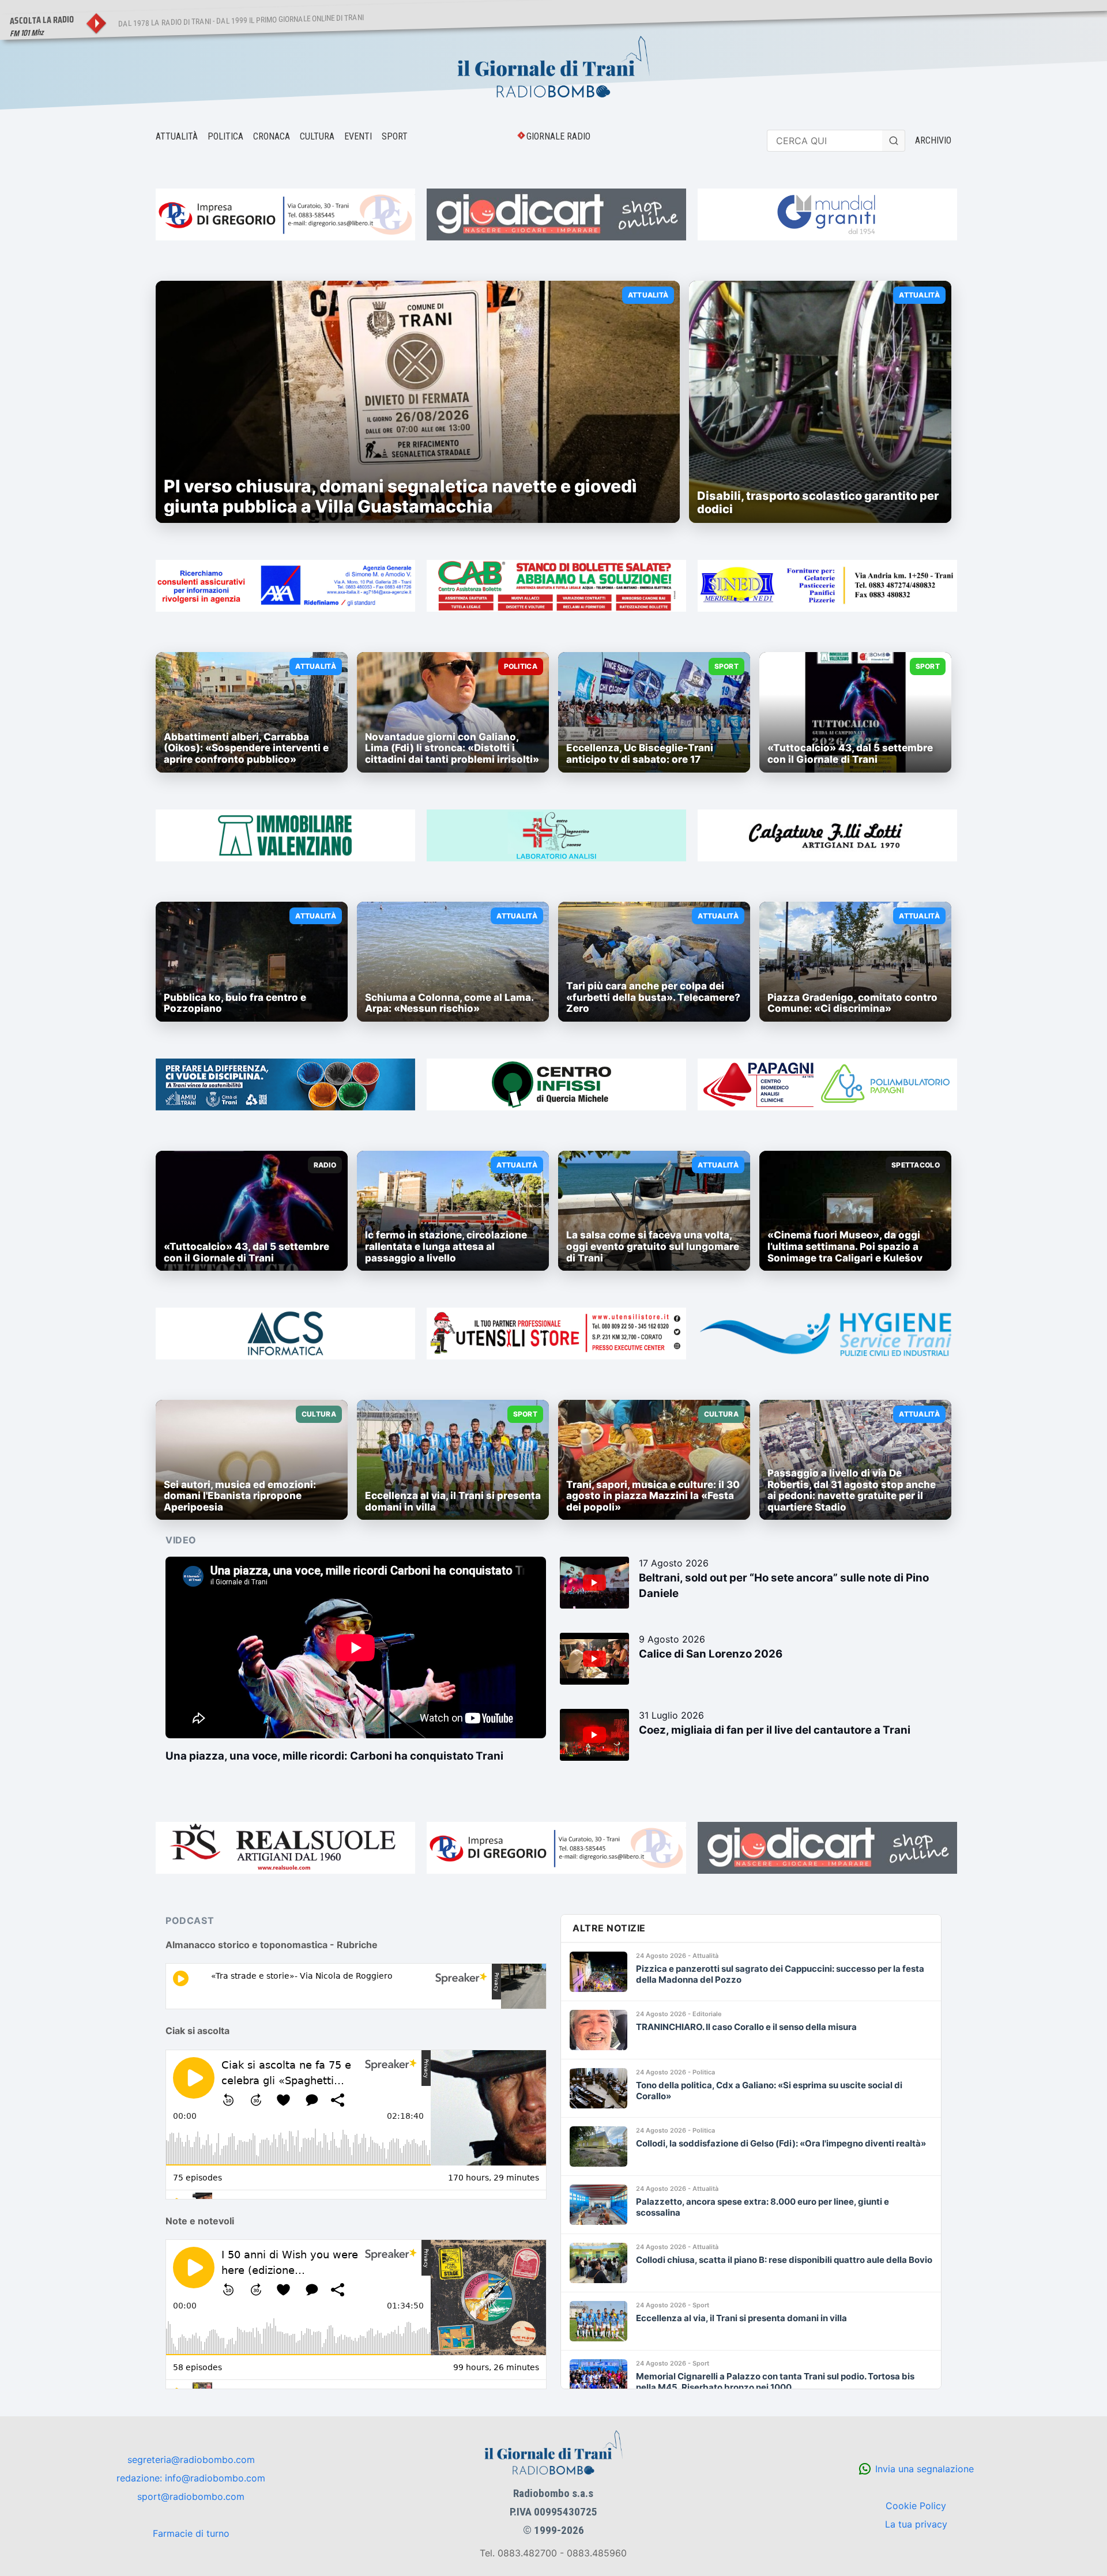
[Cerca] (894, 141)
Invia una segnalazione (925, 2469)
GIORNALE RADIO (558, 136)
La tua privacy (916, 2524)
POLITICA (225, 136)
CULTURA (317, 136)
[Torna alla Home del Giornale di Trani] (553, 68)
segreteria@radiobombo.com (191, 2460)
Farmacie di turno (191, 2533)
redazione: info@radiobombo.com (191, 2478)
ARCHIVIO (933, 140)
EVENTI (358, 136)
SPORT (395, 136)
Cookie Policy (916, 2506)
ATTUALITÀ (177, 136)
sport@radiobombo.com (191, 2496)
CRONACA (272, 136)
